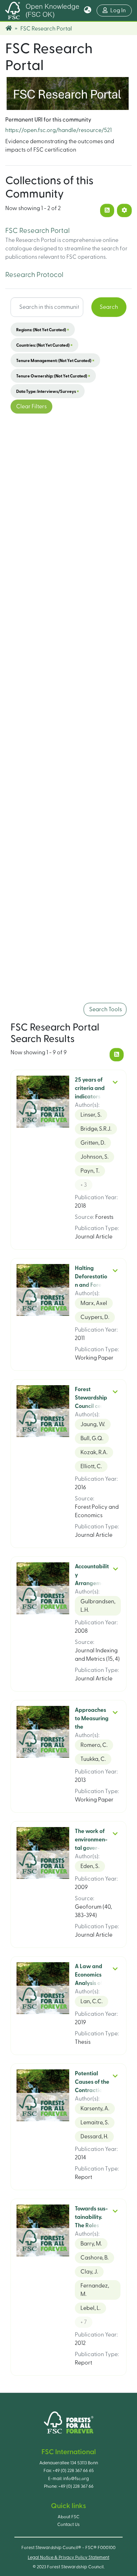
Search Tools (105, 1009)
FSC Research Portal (37, 231)
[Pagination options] (124, 210)
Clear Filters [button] (31, 407)
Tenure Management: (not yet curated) (55, 360)
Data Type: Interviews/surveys (48, 391)
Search (109, 307)
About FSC (68, 2517)
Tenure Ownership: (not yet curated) (53, 376)
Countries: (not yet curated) (44, 345)
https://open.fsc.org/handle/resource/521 (58, 130)
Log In (121, 10)
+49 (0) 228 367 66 (76, 2486)
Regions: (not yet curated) (43, 329)
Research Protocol (34, 275)
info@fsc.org (76, 2479)
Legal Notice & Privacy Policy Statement (68, 2557)
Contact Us (68, 2525)
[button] (88, 11)
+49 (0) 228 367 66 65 (73, 2471)
